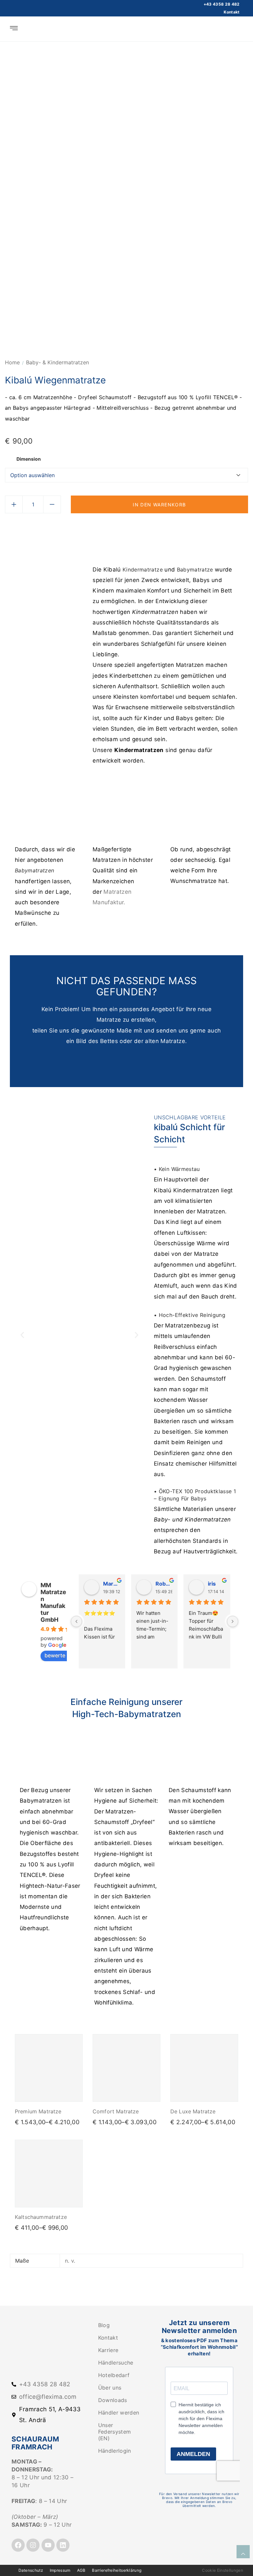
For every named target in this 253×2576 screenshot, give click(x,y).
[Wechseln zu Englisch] (240, 29)
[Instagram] (33, 2545)
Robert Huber (164, 1584)
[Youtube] (48, 2545)
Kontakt (232, 12)
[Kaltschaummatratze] (49, 2174)
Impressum (60, 2570)
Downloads (113, 2400)
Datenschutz (31, 2570)
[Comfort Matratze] (126, 2068)
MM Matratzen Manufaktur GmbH (53, 1602)
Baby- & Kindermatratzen (57, 362)
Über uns (110, 2388)
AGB (81, 2570)
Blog (104, 2325)
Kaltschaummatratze (41, 2217)
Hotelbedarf (114, 2375)
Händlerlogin (115, 2451)
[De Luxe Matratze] (204, 2068)
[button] (22, 1335)
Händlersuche (116, 2363)
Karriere (108, 2350)
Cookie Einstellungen (223, 2570)
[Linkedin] (63, 2545)
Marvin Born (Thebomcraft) (112, 1584)
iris (212, 1584)
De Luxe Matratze (193, 2111)
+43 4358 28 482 (222, 4)
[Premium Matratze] (49, 2068)
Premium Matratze (38, 2111)
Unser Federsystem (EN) (115, 2432)
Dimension (29, 459)
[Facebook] (18, 2545)
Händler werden (119, 2413)
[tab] (117, 532)
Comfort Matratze (116, 2111)
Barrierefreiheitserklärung (117, 2570)
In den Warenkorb (159, 505)
